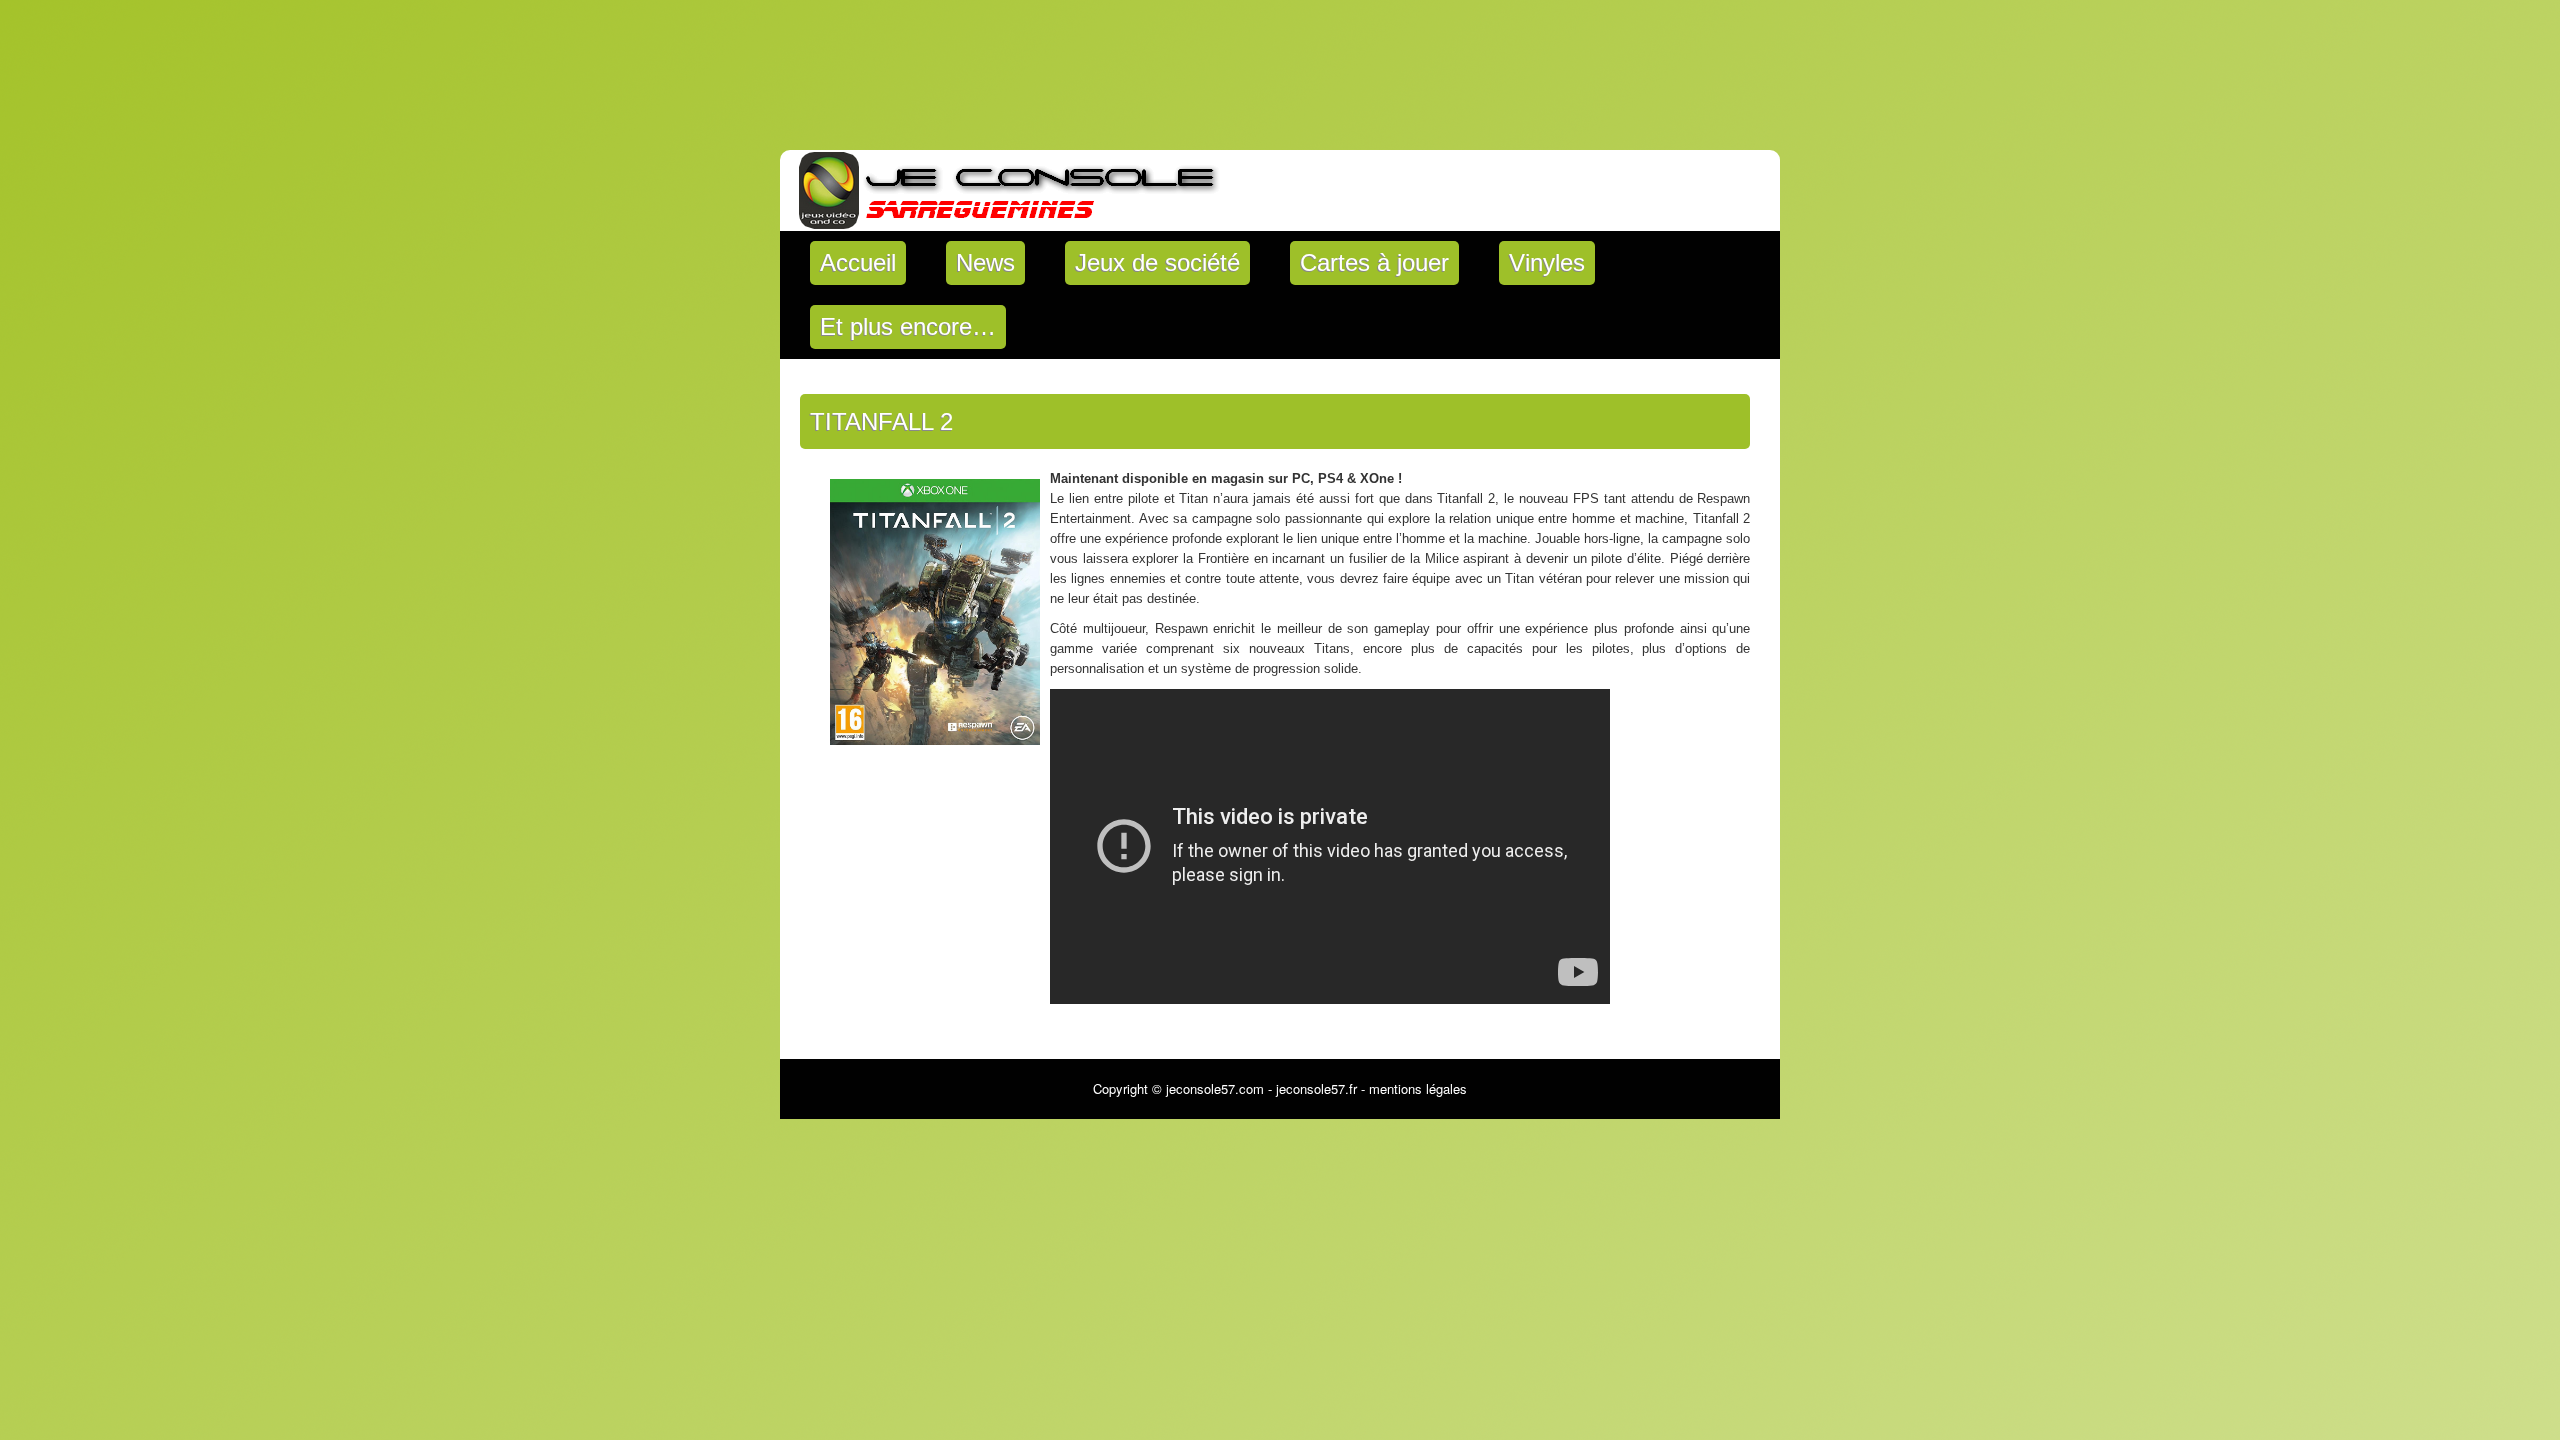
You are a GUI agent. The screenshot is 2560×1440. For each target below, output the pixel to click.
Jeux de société (1157, 262)
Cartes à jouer (1374, 262)
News (985, 262)
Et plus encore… (908, 326)
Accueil (858, 262)
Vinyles (1547, 262)
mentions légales (1418, 1088)
